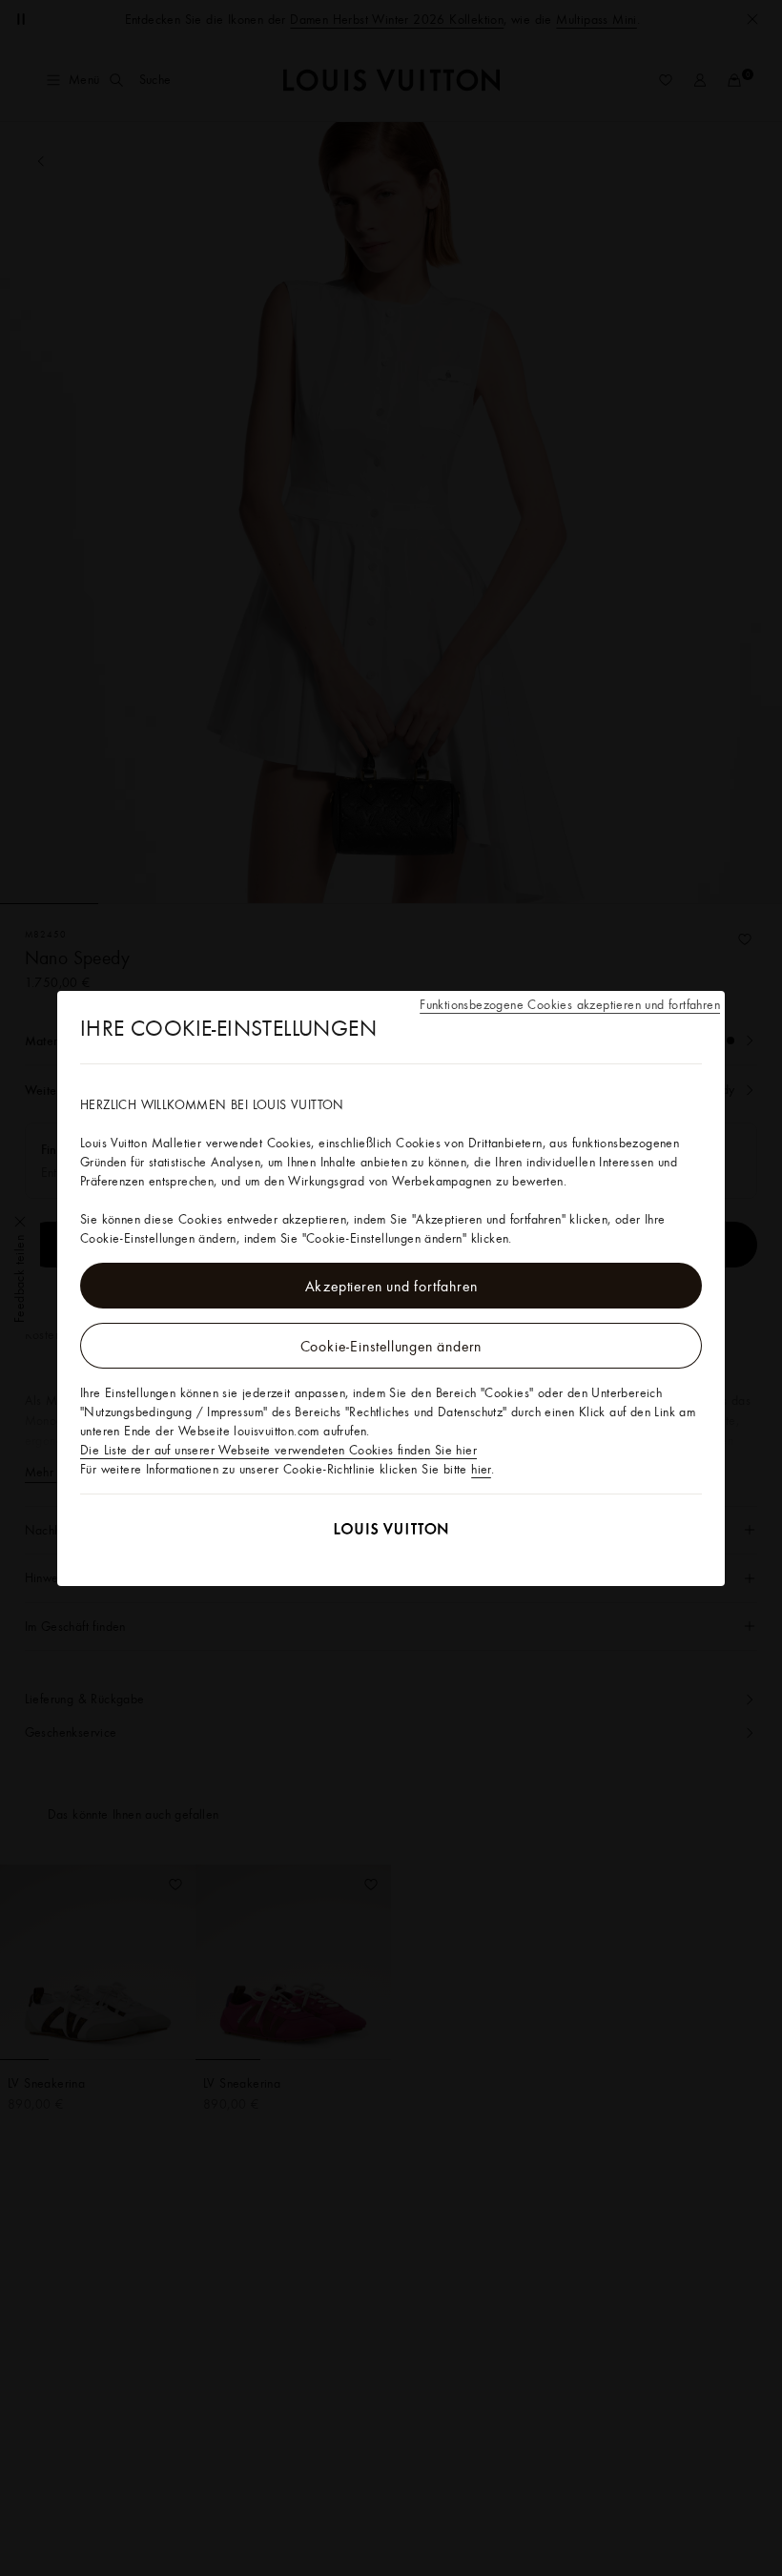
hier (481, 1469)
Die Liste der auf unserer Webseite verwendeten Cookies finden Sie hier (278, 1450)
